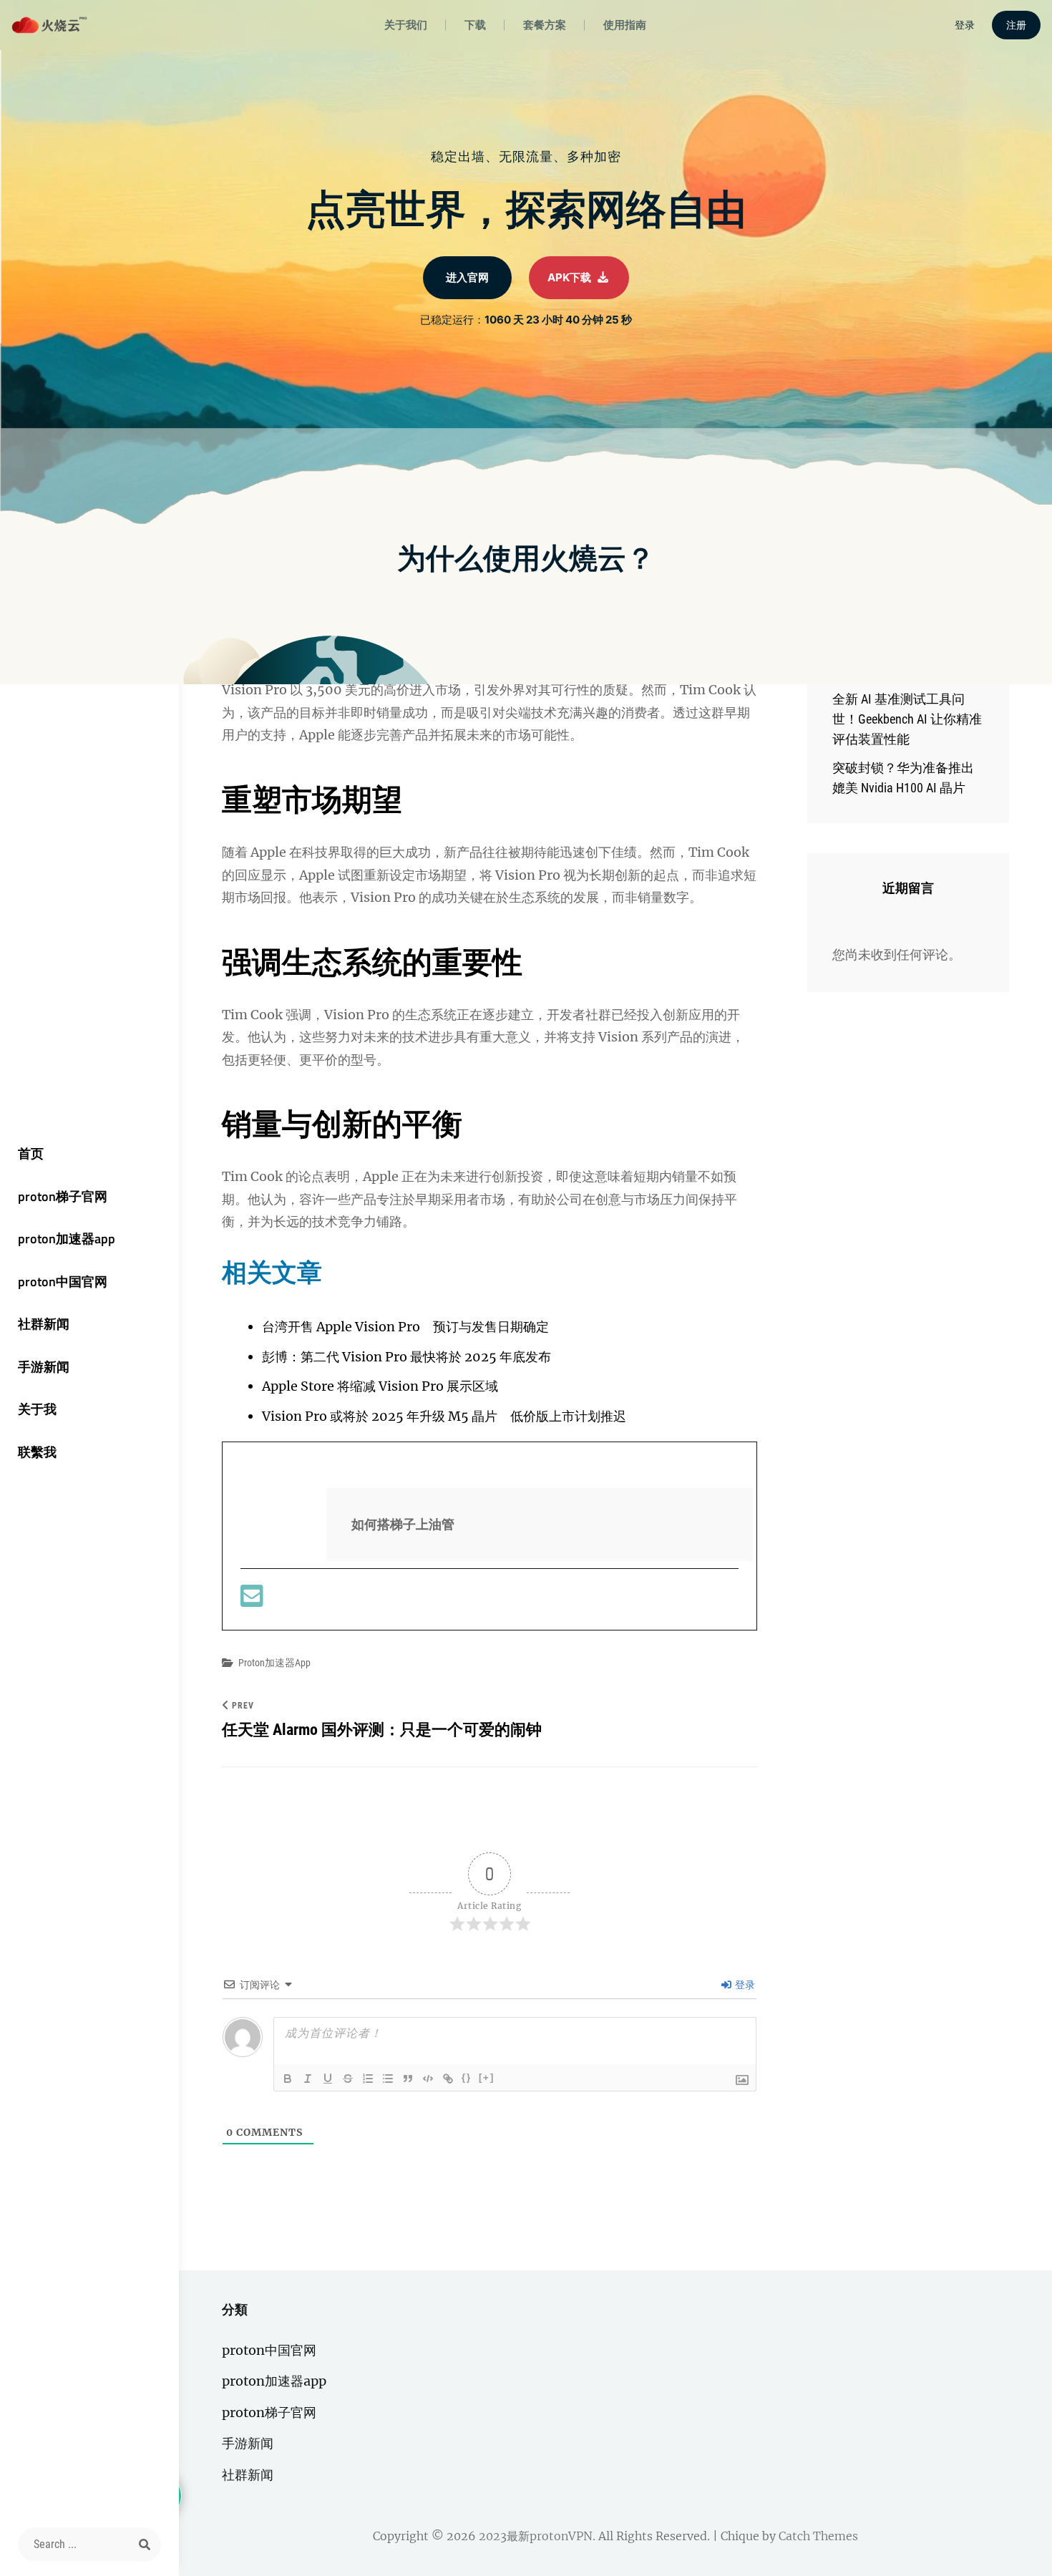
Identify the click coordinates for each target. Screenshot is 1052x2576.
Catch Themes (818, 2536)
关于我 (37, 1409)
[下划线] (328, 2079)
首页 (31, 1153)
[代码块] (428, 2079)
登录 (744, 1985)
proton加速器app (67, 1239)
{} (467, 2077)
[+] (487, 2077)
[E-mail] (252, 1601)
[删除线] (348, 2079)
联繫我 (37, 1452)
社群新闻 (44, 1324)
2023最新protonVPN (536, 2536)
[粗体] (288, 2079)
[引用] (408, 2079)
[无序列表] (388, 2079)
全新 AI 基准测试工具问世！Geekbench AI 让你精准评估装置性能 (907, 719)
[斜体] (308, 2079)
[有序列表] (368, 2079)
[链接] (448, 2079)
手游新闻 (44, 1367)
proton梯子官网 (63, 1196)
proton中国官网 (63, 1282)
